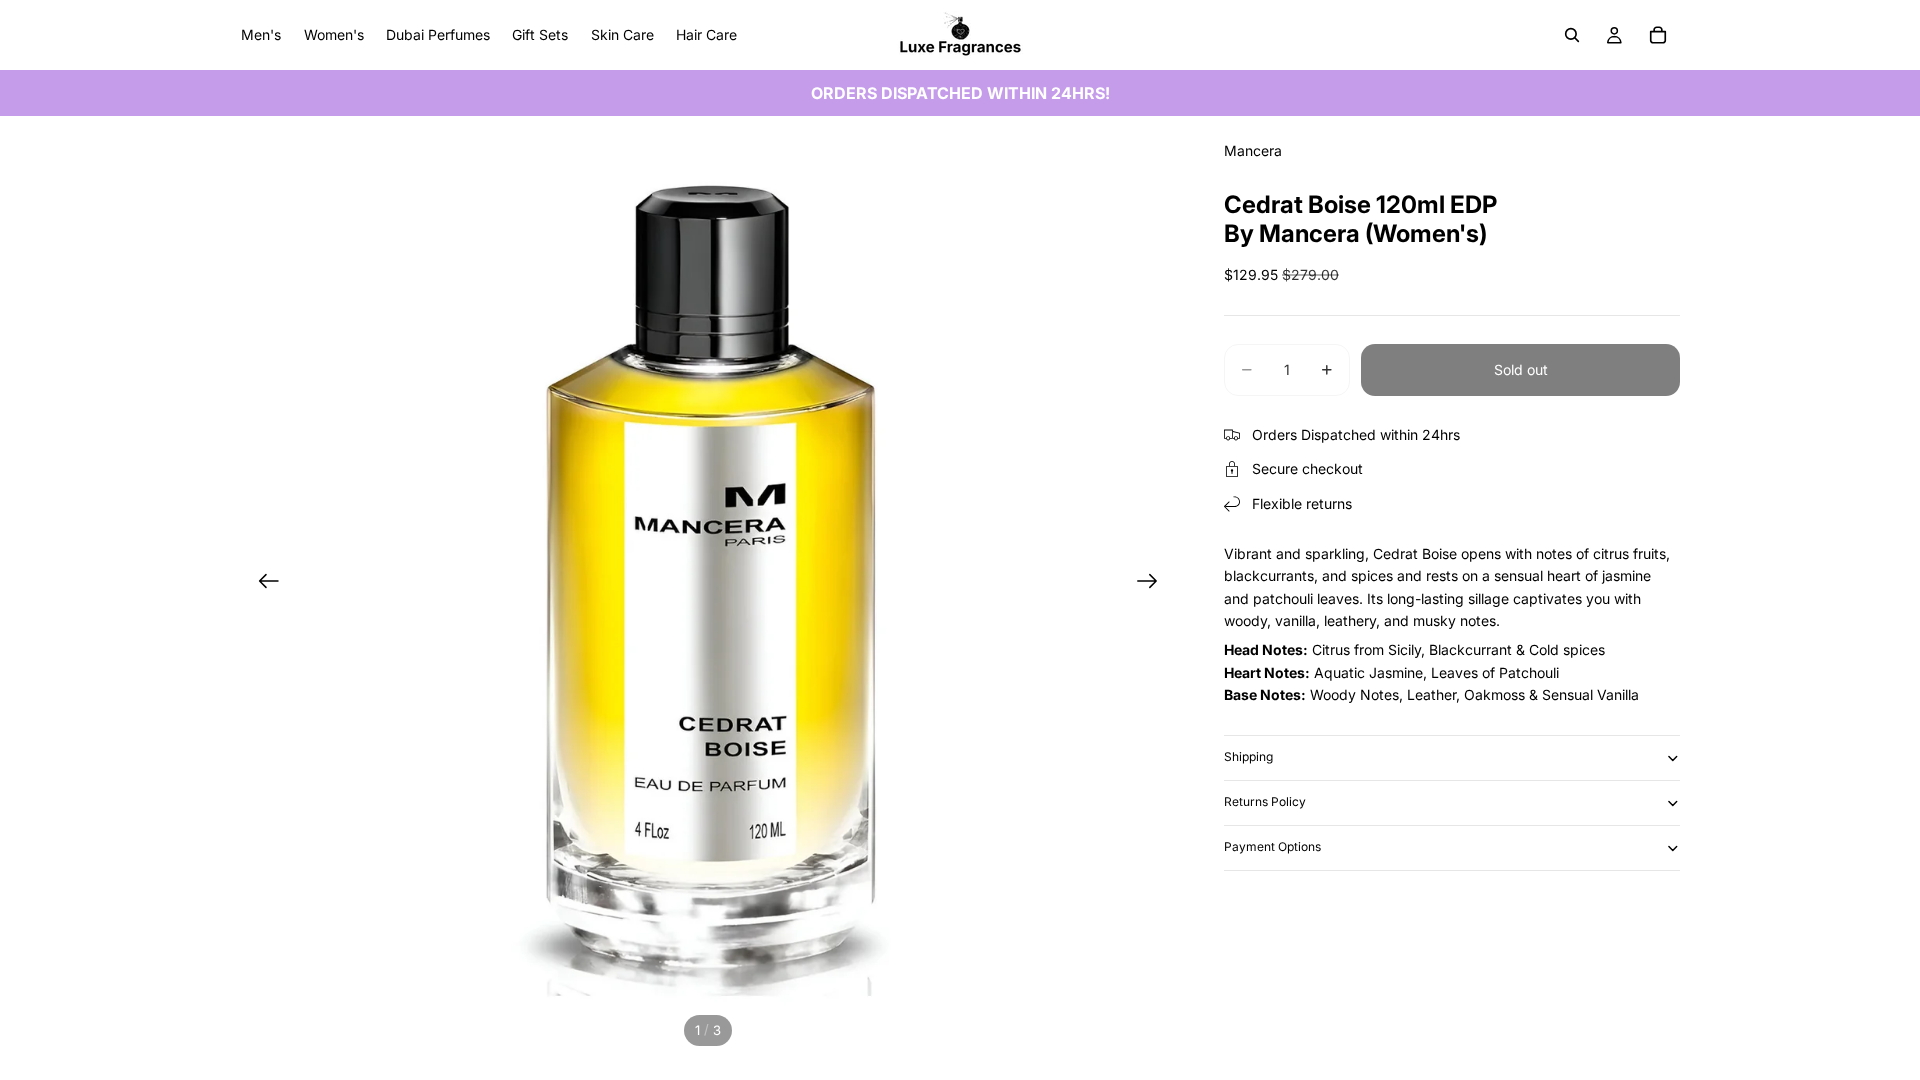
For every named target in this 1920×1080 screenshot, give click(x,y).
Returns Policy (1265, 801)
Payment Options (1272, 846)
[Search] (1572, 35)
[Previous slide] (262, 584)
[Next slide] (1153, 584)
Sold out (1521, 369)
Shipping (1248, 756)
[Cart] (1658, 35)
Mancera (1253, 150)
